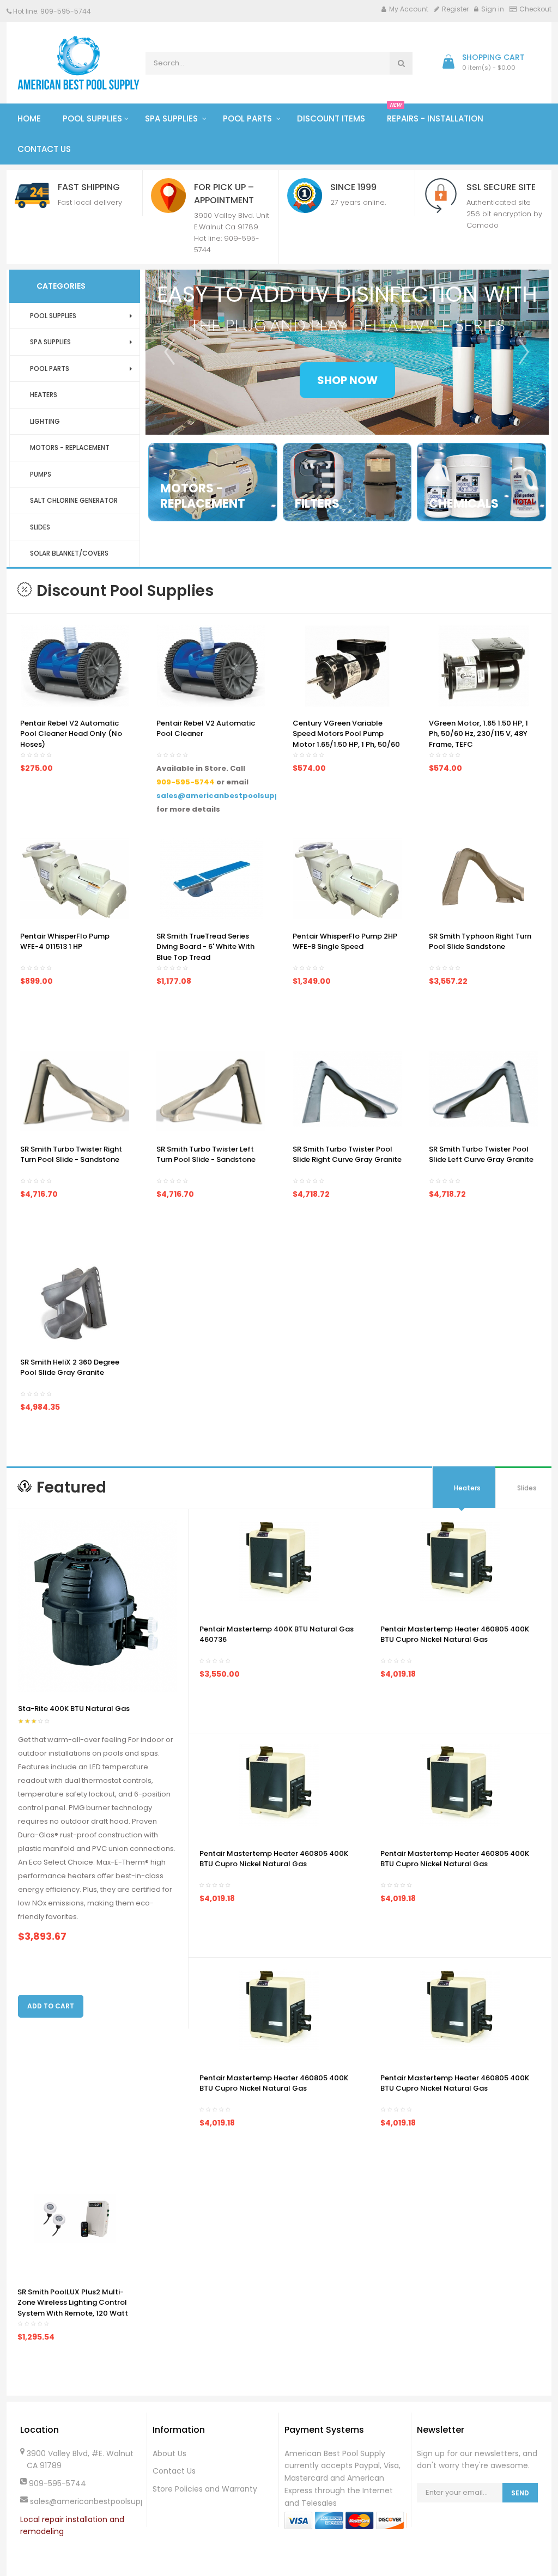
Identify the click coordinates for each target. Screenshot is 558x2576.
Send (520, 2493)
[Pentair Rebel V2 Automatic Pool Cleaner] (211, 665)
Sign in (493, 9)
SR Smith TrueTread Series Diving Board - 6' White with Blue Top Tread (205, 947)
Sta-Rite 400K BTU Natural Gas (74, 1709)
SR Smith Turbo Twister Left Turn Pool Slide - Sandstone (206, 1155)
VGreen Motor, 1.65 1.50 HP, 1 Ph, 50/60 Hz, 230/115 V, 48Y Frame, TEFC (478, 734)
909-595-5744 (186, 782)
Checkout (535, 9)
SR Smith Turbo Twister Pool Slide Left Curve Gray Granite (481, 1155)
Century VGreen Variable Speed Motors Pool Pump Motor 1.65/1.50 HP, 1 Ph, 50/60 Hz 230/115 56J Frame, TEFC (346, 739)
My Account (409, 9)
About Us (169, 2453)
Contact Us (174, 2471)
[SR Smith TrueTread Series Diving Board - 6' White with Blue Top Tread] (211, 878)
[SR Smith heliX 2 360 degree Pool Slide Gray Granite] (75, 1304)
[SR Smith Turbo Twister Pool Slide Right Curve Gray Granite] (347, 1088)
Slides (527, 1488)
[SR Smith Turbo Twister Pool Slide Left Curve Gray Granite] (483, 1088)
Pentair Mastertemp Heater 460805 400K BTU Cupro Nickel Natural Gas (455, 1634)
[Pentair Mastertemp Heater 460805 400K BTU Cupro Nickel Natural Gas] (460, 1560)
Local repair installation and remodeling (72, 2526)
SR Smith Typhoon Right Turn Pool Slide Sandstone (480, 942)
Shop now (347, 380)
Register (455, 9)
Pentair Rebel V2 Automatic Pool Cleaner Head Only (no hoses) (71, 734)
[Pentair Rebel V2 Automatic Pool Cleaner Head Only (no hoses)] (75, 665)
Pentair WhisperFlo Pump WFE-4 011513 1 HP (65, 942)
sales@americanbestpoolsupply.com (231, 796)
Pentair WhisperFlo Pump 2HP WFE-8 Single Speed (345, 942)
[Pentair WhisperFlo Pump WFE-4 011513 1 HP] (75, 878)
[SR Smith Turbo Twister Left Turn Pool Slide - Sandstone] (211, 1090)
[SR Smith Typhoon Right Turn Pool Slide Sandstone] (483, 878)
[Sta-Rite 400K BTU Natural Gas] (98, 1606)
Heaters (467, 1488)
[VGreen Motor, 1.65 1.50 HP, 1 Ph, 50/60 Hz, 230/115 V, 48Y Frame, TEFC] (484, 665)
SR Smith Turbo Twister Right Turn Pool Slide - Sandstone (71, 1155)
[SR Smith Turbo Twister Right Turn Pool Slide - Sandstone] (75, 1090)
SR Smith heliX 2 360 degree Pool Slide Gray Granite (70, 1368)
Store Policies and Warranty (205, 2489)
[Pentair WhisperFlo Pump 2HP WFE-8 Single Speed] (347, 878)
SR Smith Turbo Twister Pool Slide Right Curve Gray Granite (347, 1155)
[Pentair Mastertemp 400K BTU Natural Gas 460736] (279, 1560)
